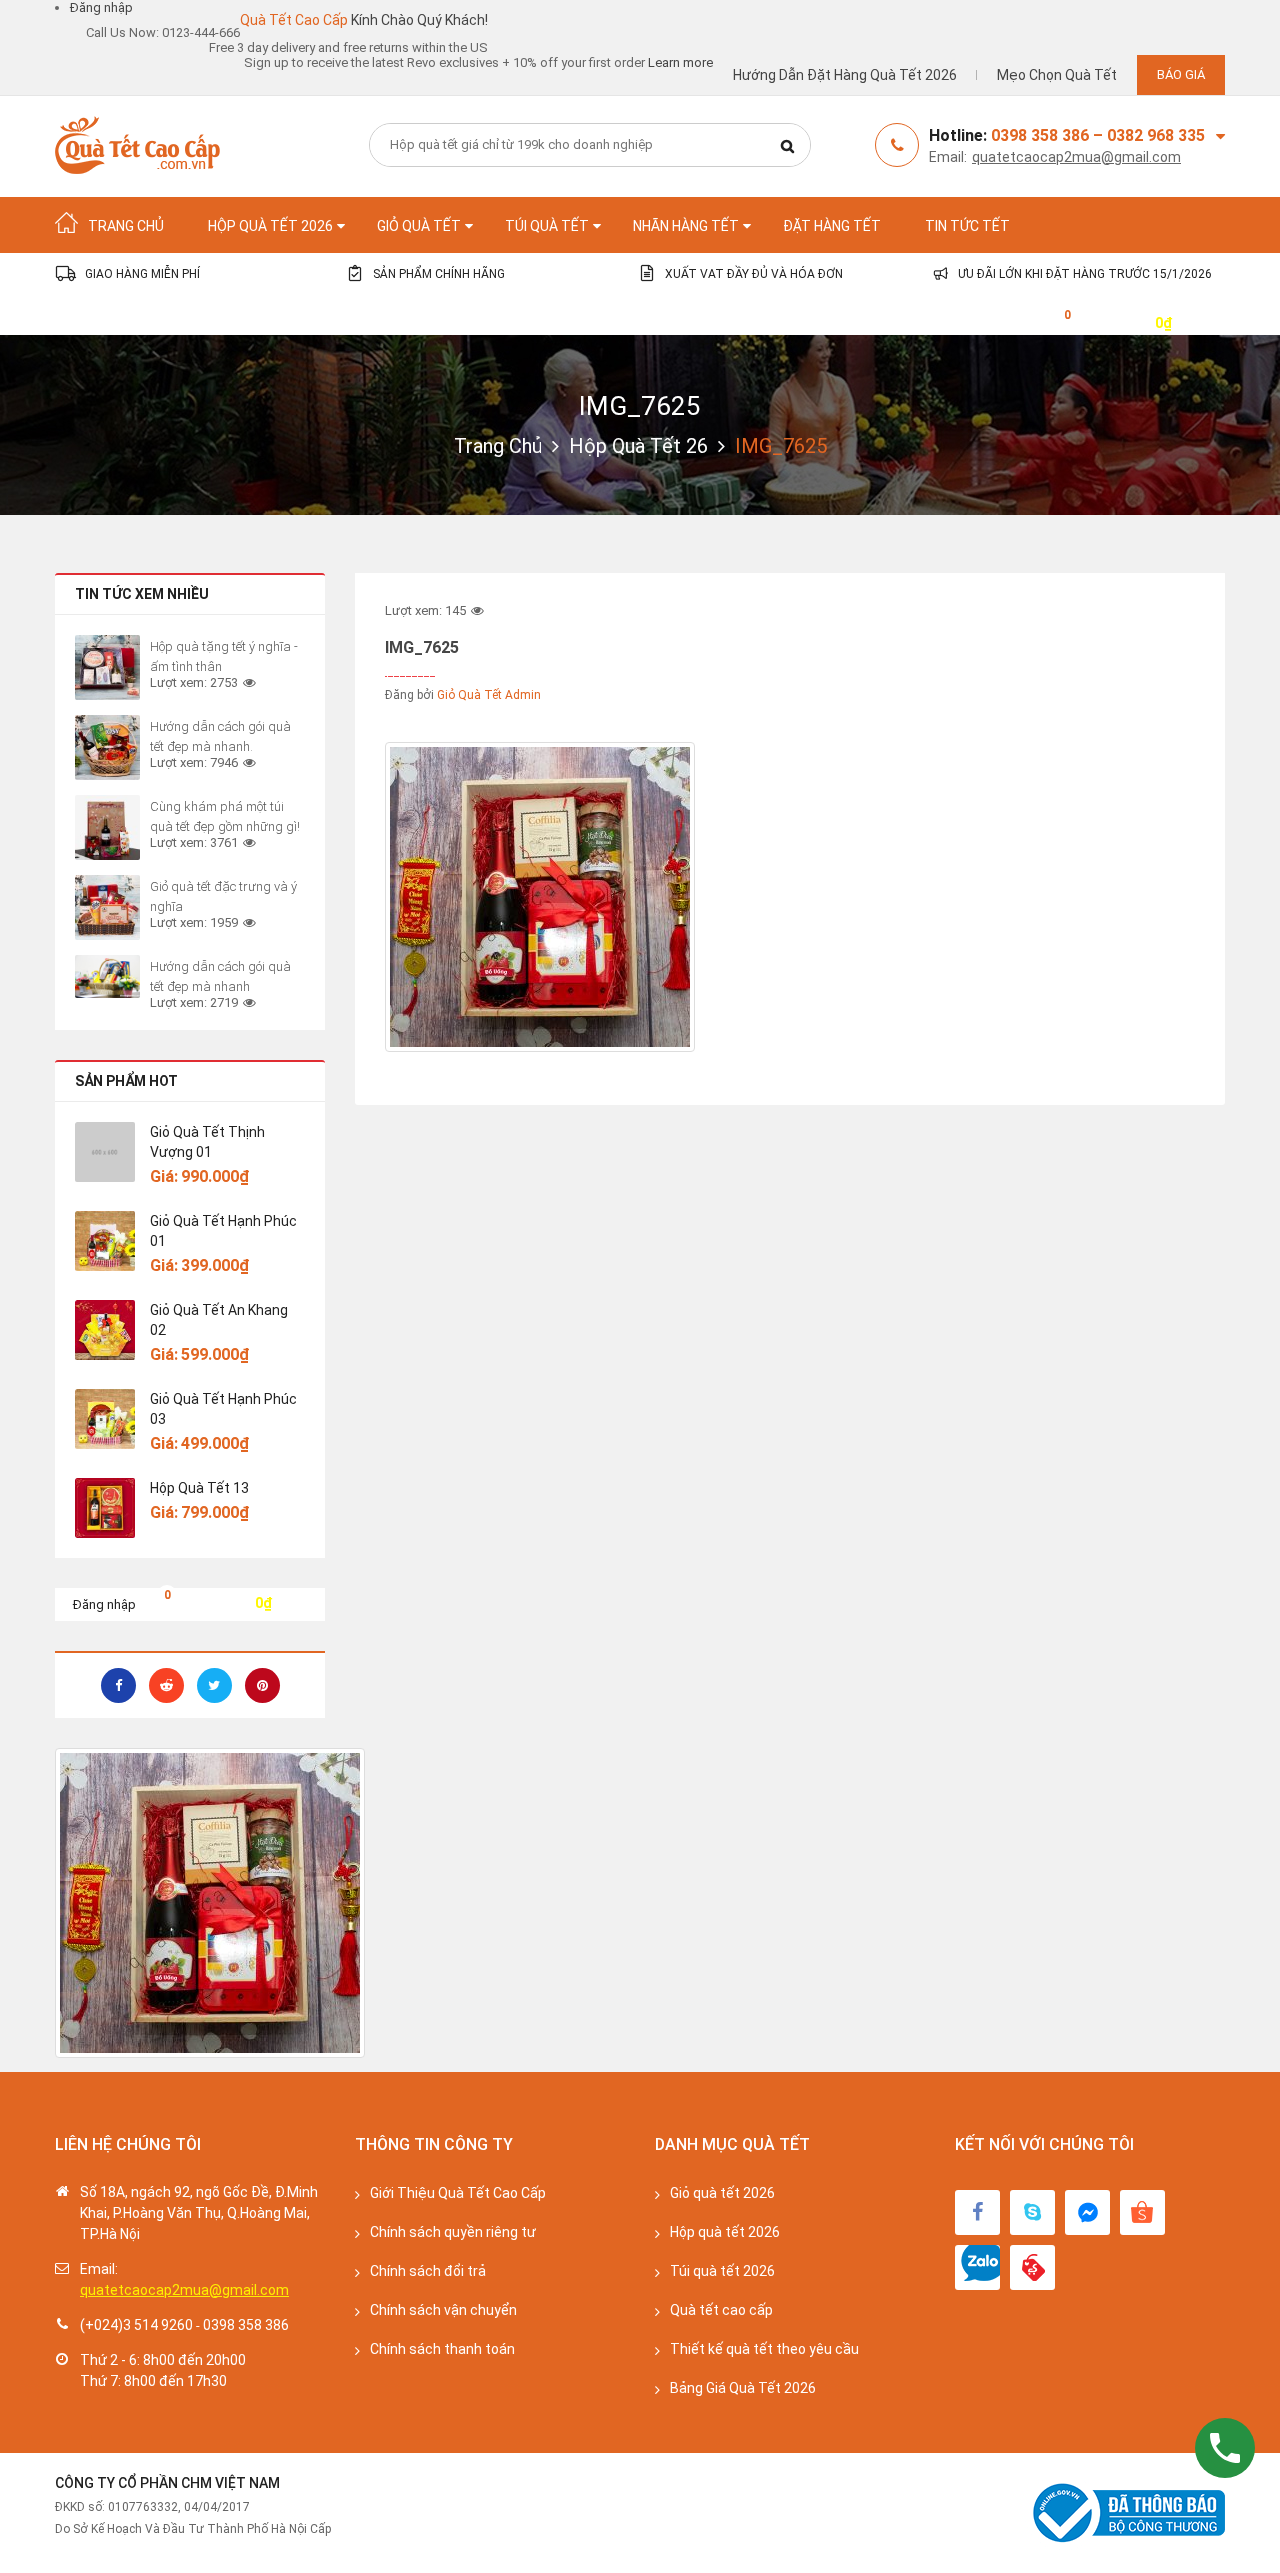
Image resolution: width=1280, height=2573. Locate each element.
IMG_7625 (640, 406)
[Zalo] (977, 2267)
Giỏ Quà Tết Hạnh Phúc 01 (223, 1231)
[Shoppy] (1142, 2212)
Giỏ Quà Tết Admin (489, 695)
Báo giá (1181, 74)
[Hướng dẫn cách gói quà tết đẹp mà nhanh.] (107, 747)
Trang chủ (498, 446)
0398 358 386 (246, 2325)
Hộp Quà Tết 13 (199, 1488)
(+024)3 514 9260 (136, 2325)
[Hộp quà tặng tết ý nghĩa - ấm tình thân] (107, 667)
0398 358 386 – (1049, 135)
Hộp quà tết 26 (638, 446)
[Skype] (1032, 2212)
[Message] (1087, 2212)
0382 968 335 (1156, 135)
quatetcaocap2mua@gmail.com (1076, 157)
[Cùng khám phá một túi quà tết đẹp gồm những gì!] (107, 827)
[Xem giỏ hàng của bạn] (1052, 321)
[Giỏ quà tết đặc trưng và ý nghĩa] (107, 907)
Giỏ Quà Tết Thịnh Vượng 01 (207, 1142)
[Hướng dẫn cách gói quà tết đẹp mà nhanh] (107, 976)
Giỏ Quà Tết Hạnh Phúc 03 (223, 1409)
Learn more (680, 62)
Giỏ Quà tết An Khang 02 (219, 1320)
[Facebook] (977, 2212)
